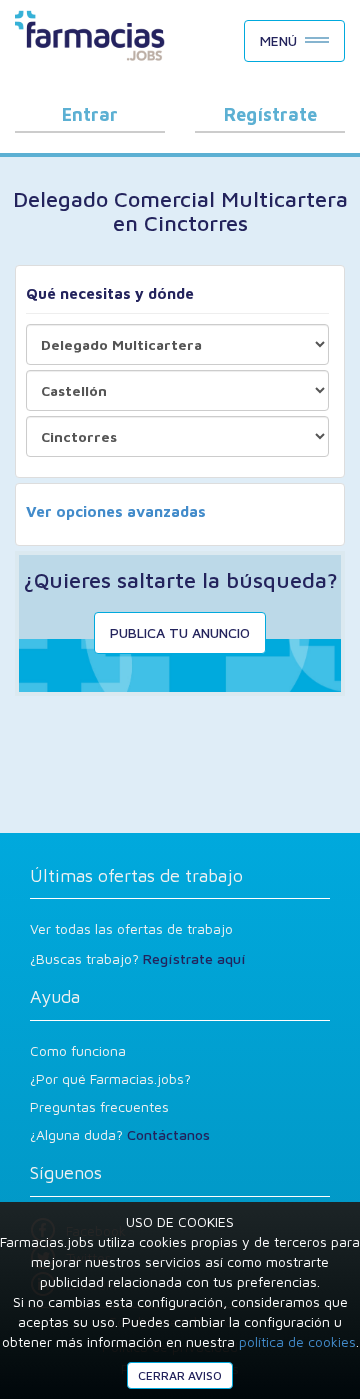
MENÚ (278, 40)
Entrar (90, 114)
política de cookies (297, 1341)
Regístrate (270, 114)
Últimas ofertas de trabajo (136, 875)
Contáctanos (168, 1134)
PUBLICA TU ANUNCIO (180, 632)
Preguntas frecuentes (99, 1106)
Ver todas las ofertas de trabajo (131, 928)
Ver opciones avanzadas (116, 511)
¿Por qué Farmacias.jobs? (110, 1078)
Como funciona (78, 1050)
